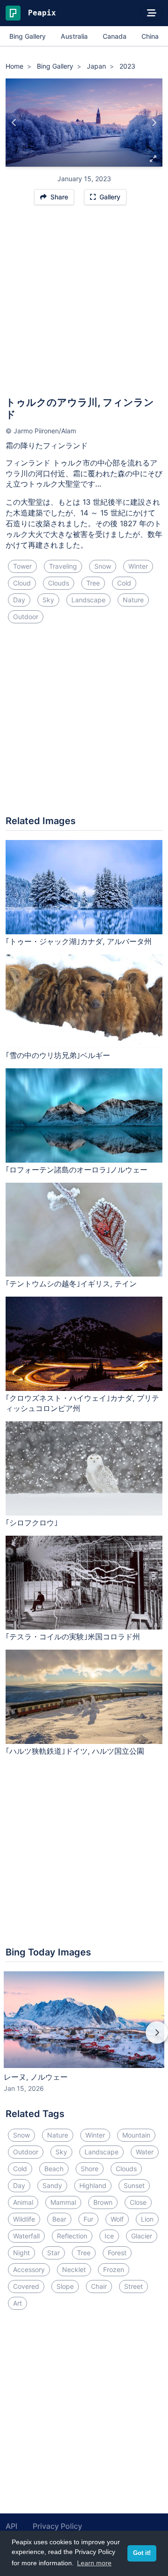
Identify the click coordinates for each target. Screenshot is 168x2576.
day (19, 600)
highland (93, 2185)
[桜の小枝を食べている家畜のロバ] (14, 123)
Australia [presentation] (74, 36)
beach (54, 2169)
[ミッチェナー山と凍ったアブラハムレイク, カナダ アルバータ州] (154, 123)
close (138, 2202)
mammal (63, 2202)
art (17, 2303)
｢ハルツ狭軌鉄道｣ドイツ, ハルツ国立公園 (75, 1751)
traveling (63, 566)
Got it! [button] (142, 2553)
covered (26, 2286)
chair (99, 2286)
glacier (142, 2236)
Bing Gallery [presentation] (28, 36)
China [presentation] (150, 36)
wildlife (24, 2219)
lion (147, 2219)
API (11, 2526)
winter (138, 566)
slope (65, 2286)
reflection (72, 2236)
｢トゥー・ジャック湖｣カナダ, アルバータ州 (79, 941)
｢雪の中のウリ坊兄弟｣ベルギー (58, 1055)
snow (103, 566)
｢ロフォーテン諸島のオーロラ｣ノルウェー (77, 1170)
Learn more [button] (94, 2563)
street (133, 2286)
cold (124, 583)
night (21, 2253)
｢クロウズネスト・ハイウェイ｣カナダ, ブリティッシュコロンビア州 (82, 1403)
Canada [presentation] (115, 36)
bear (59, 2219)
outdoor (26, 617)
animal (23, 2202)
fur (88, 2219)
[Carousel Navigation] (84, 2039)
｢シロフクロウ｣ (32, 1523)
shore (90, 2169)
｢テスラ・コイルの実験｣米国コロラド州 (73, 1637)
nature (133, 600)
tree (93, 583)
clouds (59, 583)
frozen (114, 2269)
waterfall (26, 2236)
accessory (29, 2269)
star (53, 2253)
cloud (22, 583)
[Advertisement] (84, 305)
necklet (74, 2269)
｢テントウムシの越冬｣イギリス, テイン (71, 1284)
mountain (136, 2135)
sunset (134, 2185)
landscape (88, 600)
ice (109, 2236)
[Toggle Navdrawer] (152, 13)
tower (22, 566)
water (145, 2152)
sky (48, 600)
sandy (52, 2185)
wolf (117, 2219)
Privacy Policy (57, 2526)
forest (117, 2253)
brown (103, 2202)
